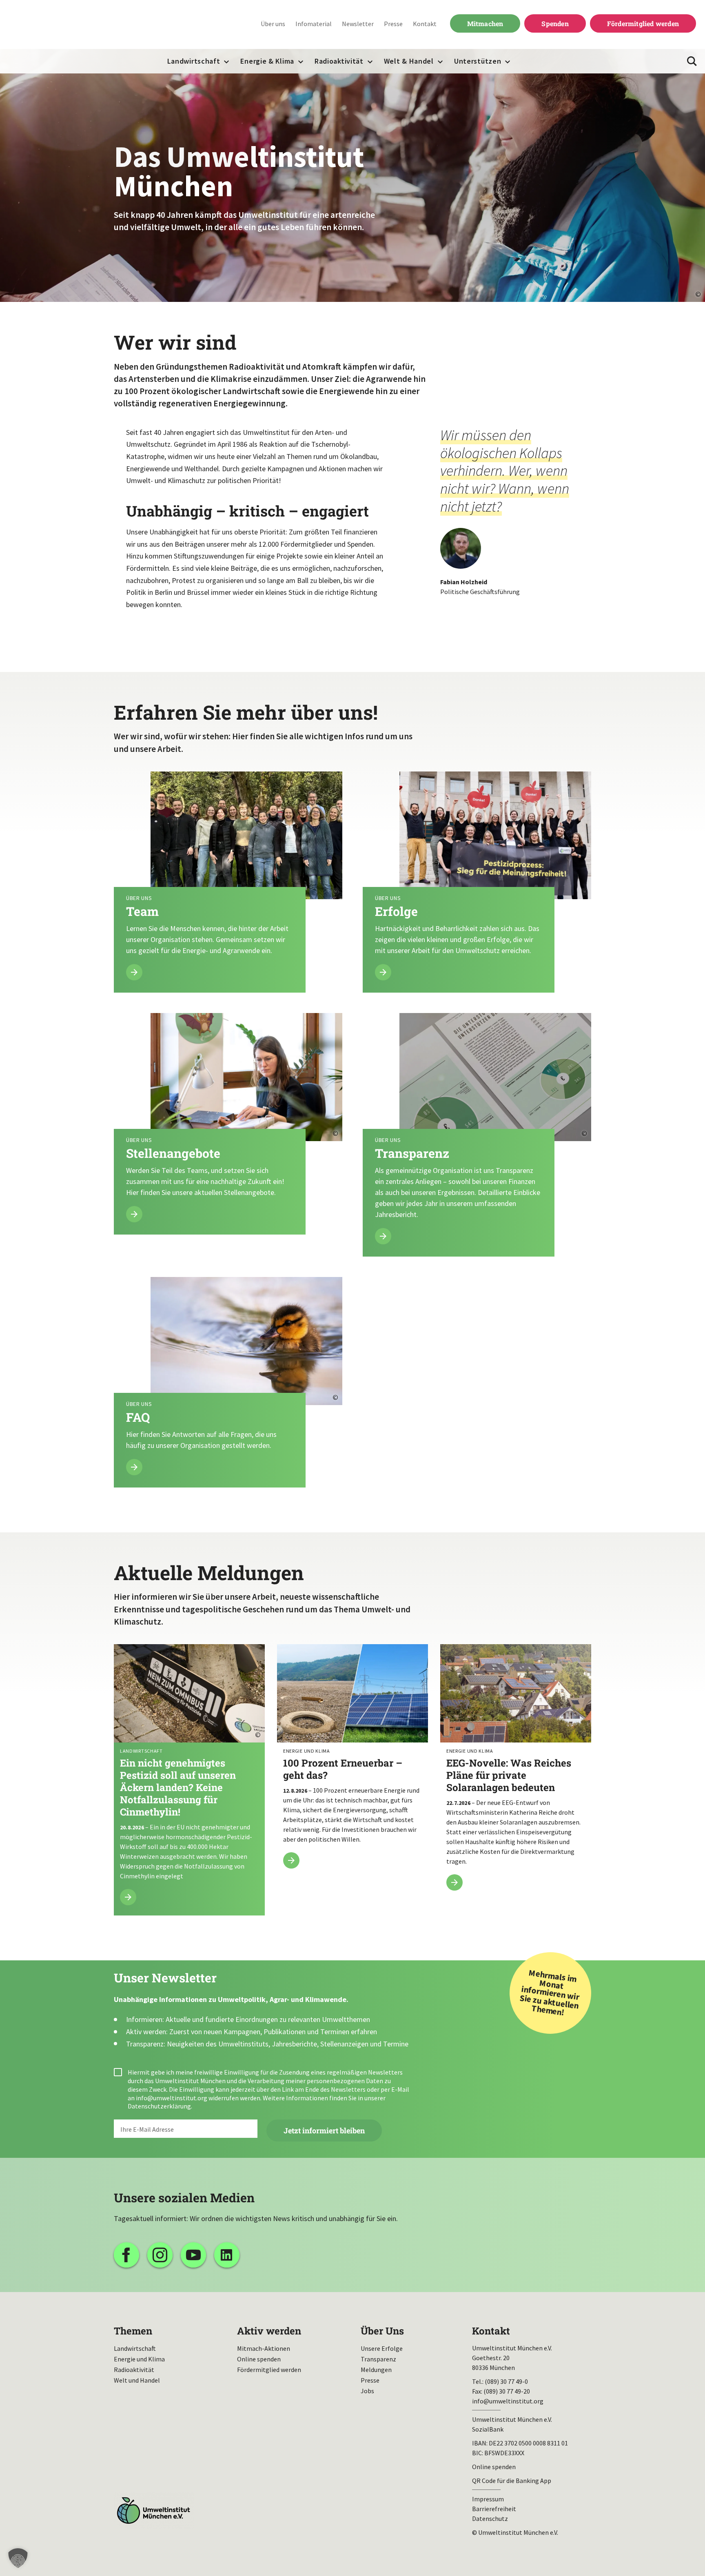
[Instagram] (160, 2255)
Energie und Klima (139, 2359)
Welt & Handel (409, 61)
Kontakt (425, 24)
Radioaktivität (339, 61)
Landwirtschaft (194, 61)
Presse (393, 24)
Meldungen (376, 2370)
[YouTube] (193, 2255)
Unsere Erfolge (382, 2348)
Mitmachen (485, 23)
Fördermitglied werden (643, 23)
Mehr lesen (228, 882)
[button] (18, 2558)
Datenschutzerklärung (159, 2106)
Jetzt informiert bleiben (324, 2130)
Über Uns (382, 2331)
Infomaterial (314, 24)
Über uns (273, 24)
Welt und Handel (137, 2380)
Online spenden (259, 2359)
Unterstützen (478, 61)
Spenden (555, 23)
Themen (133, 2331)
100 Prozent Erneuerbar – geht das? (352, 1761)
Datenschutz (490, 2518)
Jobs (367, 2391)
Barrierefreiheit (494, 2509)
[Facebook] (126, 2255)
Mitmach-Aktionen (264, 2348)
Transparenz (378, 2359)
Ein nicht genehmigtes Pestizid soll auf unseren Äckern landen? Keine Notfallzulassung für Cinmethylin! (189, 1780)
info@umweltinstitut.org (172, 2098)
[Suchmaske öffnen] (692, 61)
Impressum (488, 2499)
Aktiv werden (269, 2331)
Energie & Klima (267, 61)
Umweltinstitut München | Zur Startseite (61, 25)
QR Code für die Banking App (512, 2481)
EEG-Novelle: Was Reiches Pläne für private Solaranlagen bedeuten (516, 1772)
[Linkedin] (227, 2255)
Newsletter (358, 24)
